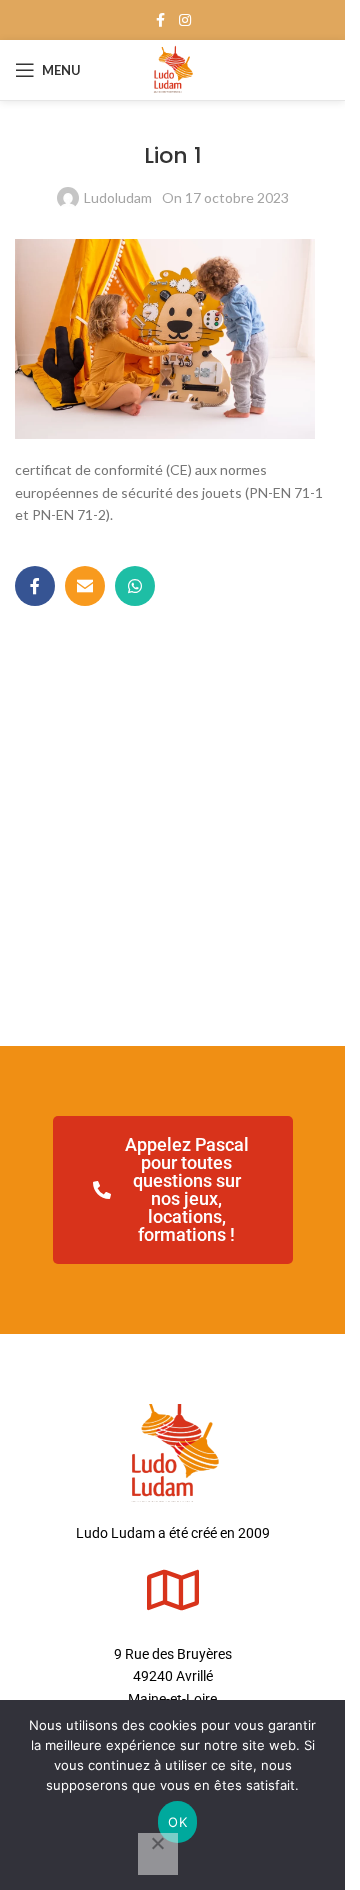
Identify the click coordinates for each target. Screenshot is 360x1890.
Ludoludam (118, 197)
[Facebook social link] (161, 20)
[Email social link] (85, 586)
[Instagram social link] (185, 20)
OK (177, 1822)
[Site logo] (172, 68)
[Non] (158, 1854)
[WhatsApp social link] (135, 586)
